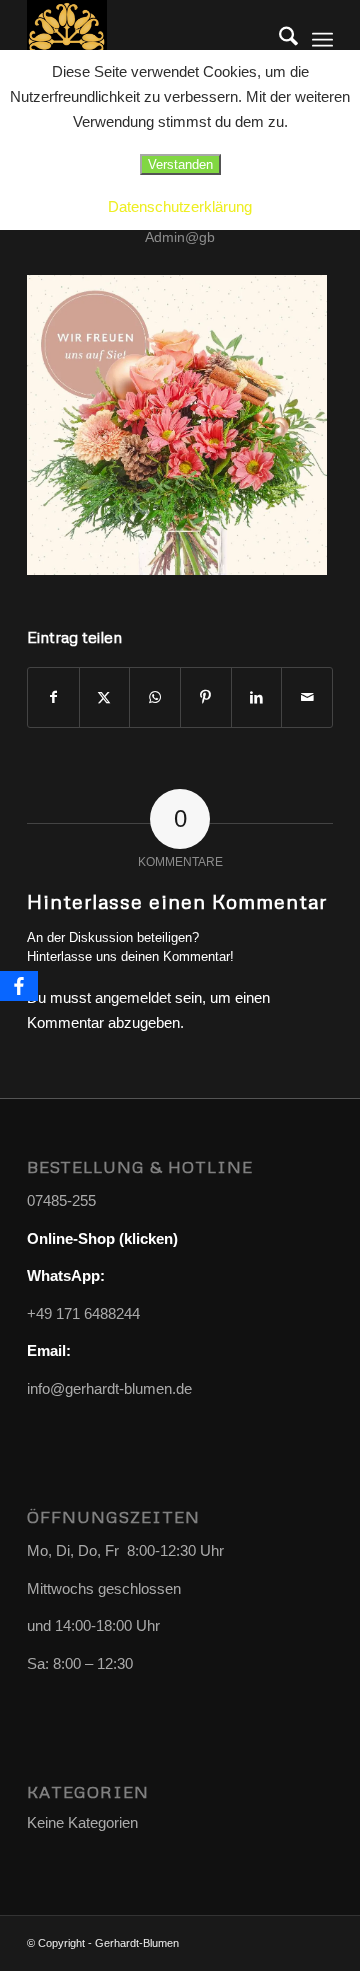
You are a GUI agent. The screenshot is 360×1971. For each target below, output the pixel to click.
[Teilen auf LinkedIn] (257, 697)
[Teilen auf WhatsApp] (155, 697)
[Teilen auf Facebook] (53, 697)
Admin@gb (180, 237)
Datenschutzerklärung (180, 206)
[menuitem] (278, 40)
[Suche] (278, 40)
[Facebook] (19, 986)
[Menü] (322, 40)
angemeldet (133, 997)
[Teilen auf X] (105, 697)
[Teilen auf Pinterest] (206, 697)
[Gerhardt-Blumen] (149, 40)
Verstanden (180, 164)
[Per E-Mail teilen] (307, 697)
